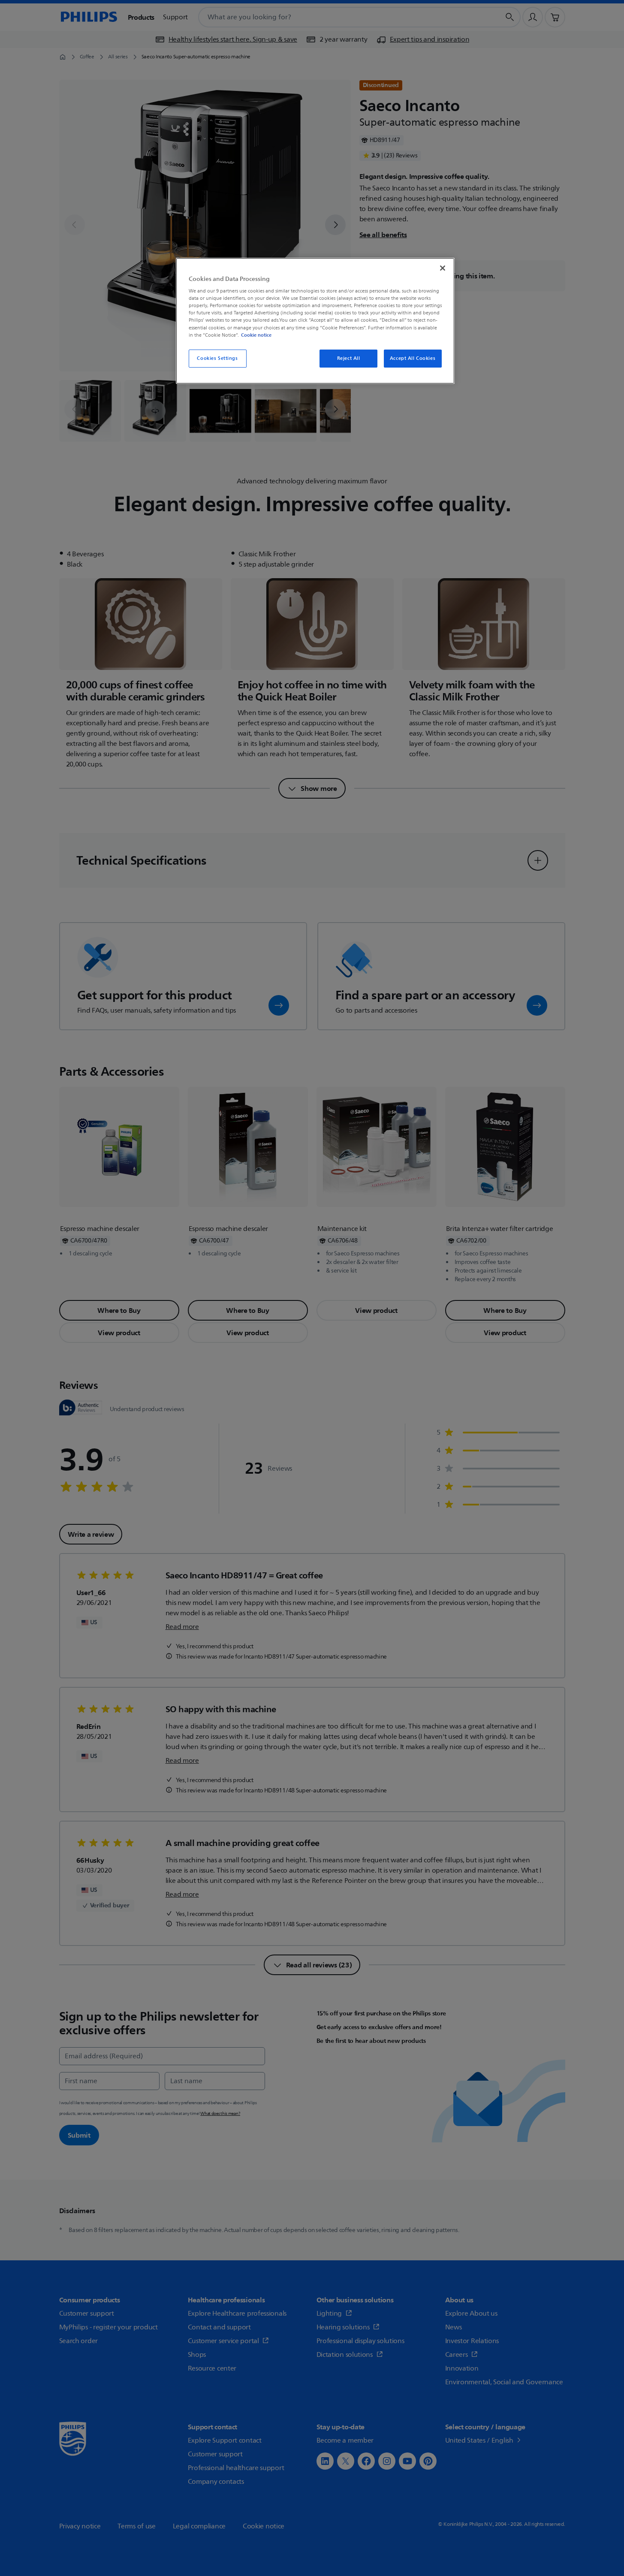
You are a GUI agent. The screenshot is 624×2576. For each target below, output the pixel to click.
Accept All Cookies (413, 358)
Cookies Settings (217, 358)
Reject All (349, 358)
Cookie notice (256, 335)
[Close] (443, 268)
